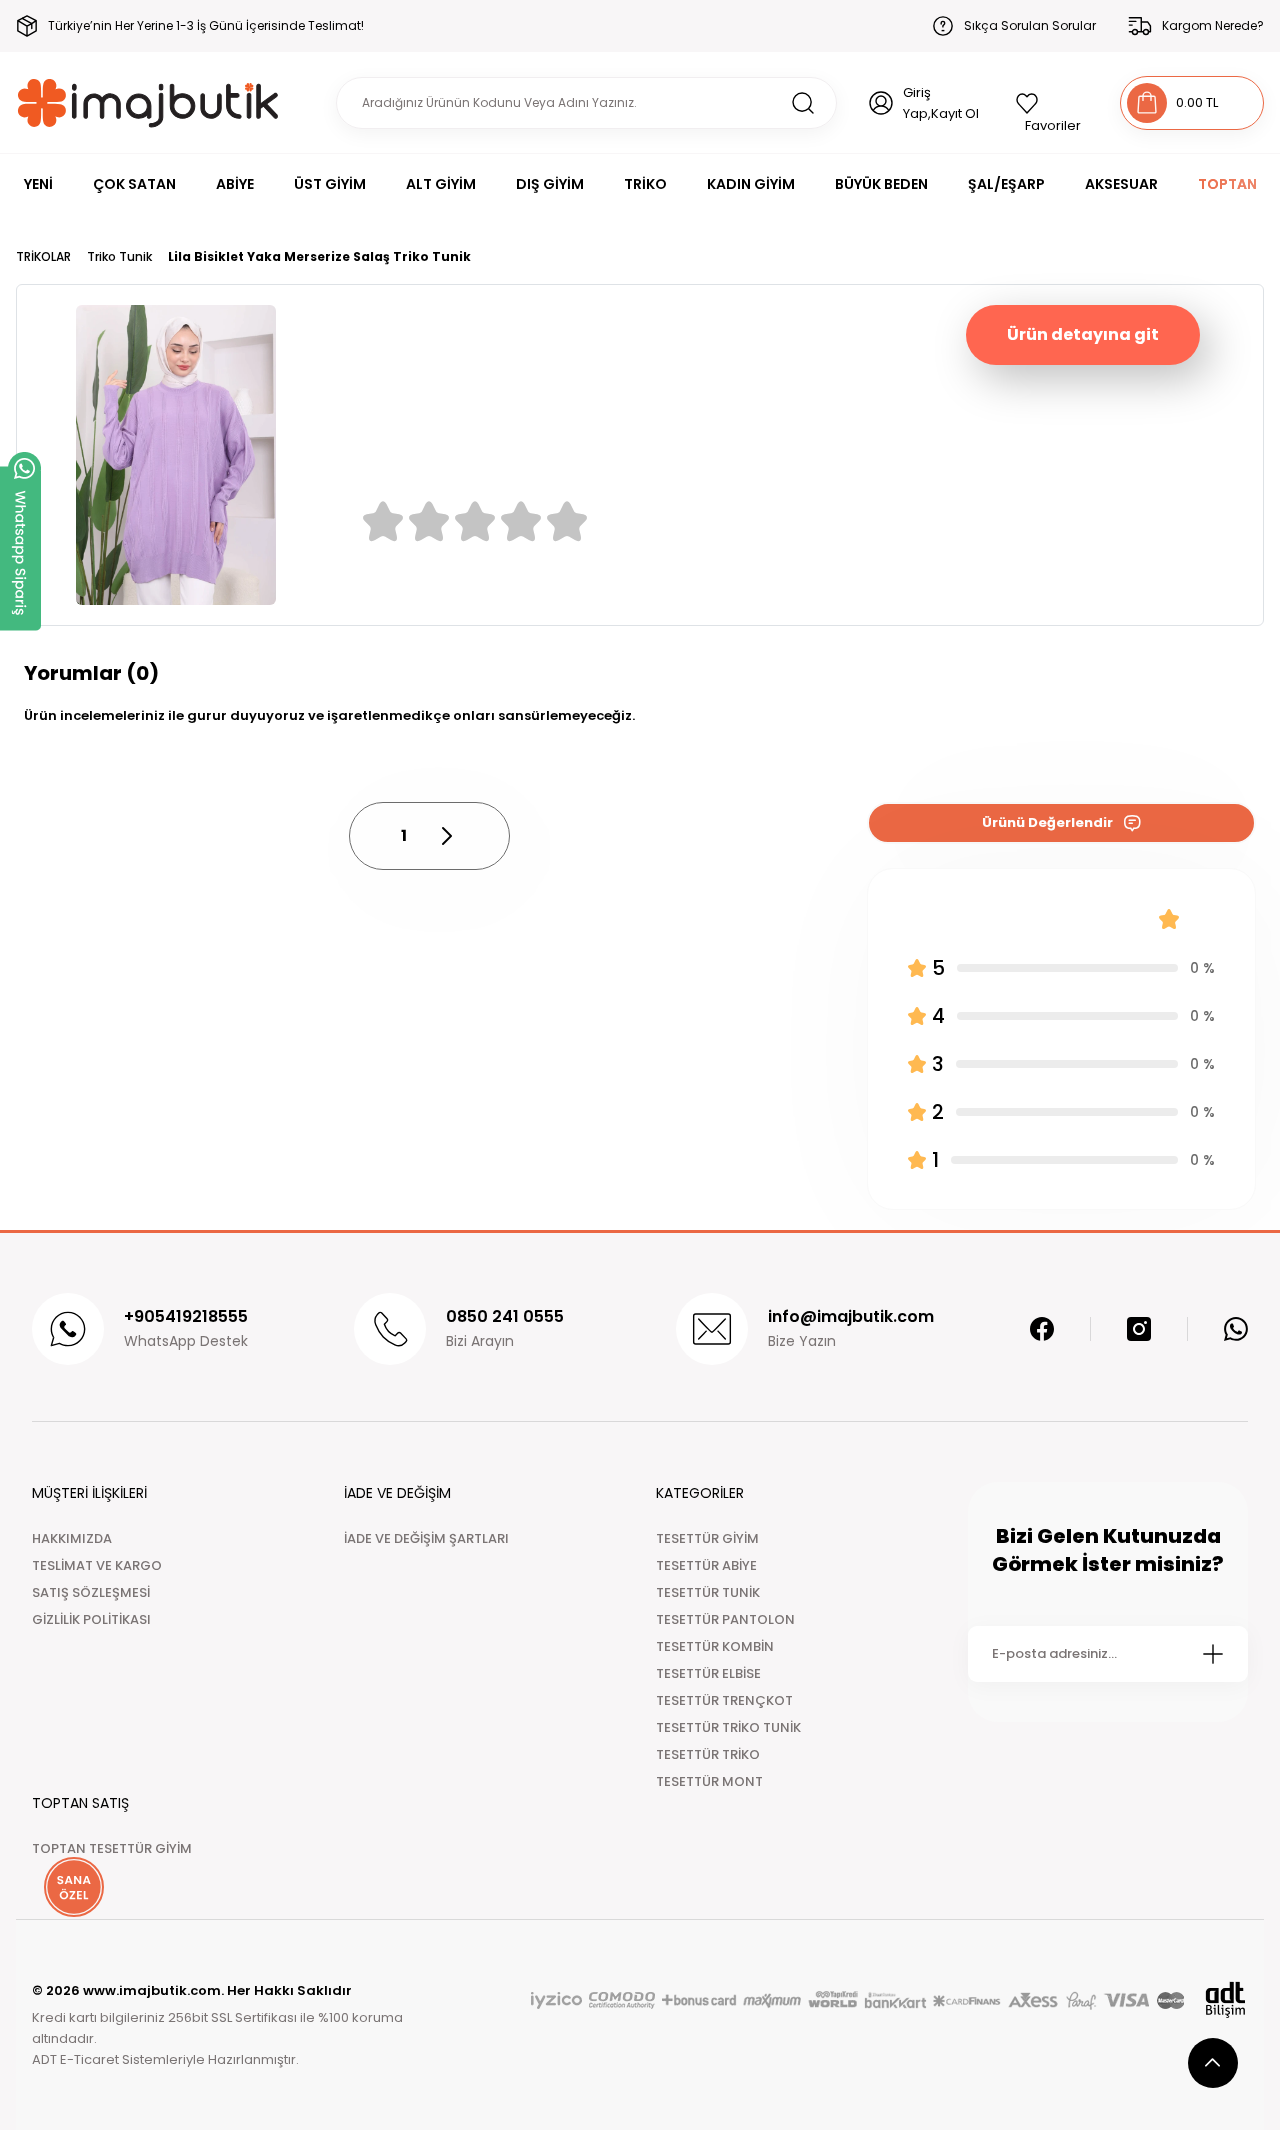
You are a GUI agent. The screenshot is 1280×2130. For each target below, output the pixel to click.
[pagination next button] (446, 836)
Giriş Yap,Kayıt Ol (941, 103)
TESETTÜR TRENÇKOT (724, 1700)
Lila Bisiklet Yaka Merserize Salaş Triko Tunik (319, 257)
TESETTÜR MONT (709, 1781)
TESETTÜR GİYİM (707, 1538)
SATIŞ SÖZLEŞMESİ (91, 1592)
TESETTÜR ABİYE (706, 1565)
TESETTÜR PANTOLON (725, 1619)
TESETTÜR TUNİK (708, 1592)
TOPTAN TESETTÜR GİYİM (112, 1848)
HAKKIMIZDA (72, 1538)
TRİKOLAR (43, 257)
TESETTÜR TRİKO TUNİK (728, 1727)
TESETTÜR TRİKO (708, 1754)
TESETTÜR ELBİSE (708, 1673)
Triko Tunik (119, 257)
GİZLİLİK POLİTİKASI (91, 1619)
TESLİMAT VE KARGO (97, 1565)
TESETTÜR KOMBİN (715, 1646)
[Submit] (1213, 1654)
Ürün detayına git (1083, 334)
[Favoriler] (1051, 103)
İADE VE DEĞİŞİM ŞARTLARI (426, 1538)
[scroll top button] (1213, 2063)
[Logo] (148, 102)
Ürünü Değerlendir (1047, 822)
